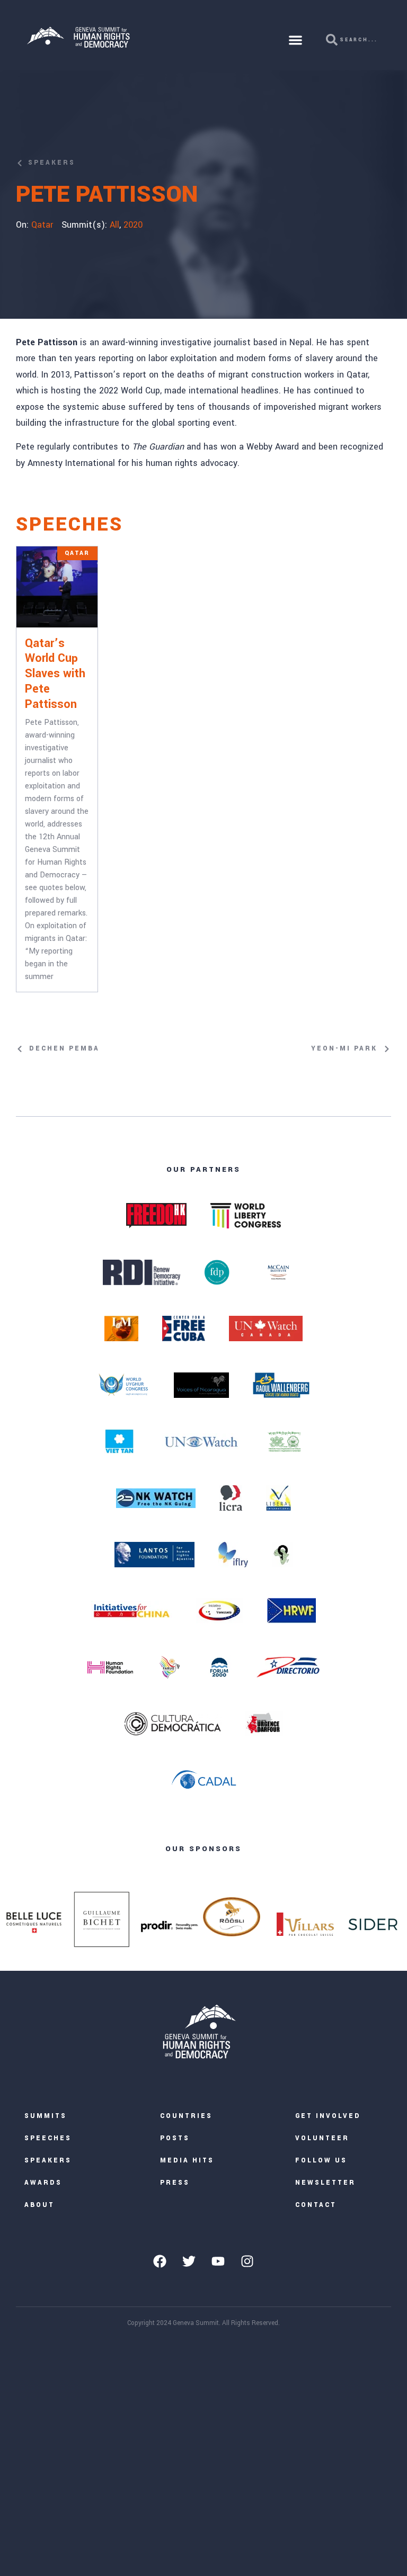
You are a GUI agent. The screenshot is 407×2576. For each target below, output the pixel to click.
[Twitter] (189, 2261)
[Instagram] (247, 2261)
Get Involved (328, 2116)
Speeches (48, 2138)
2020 (133, 225)
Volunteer (322, 2138)
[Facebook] (160, 2261)
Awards (43, 2183)
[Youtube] (218, 2261)
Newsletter (325, 2183)
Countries (186, 2116)
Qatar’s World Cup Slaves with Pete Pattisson (55, 674)
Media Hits (187, 2161)
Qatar (42, 225)
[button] (296, 40)
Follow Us (321, 2161)
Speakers (48, 2161)
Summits (46, 2116)
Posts (175, 2138)
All (114, 225)
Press (175, 2183)
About (39, 2205)
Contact (316, 2205)
